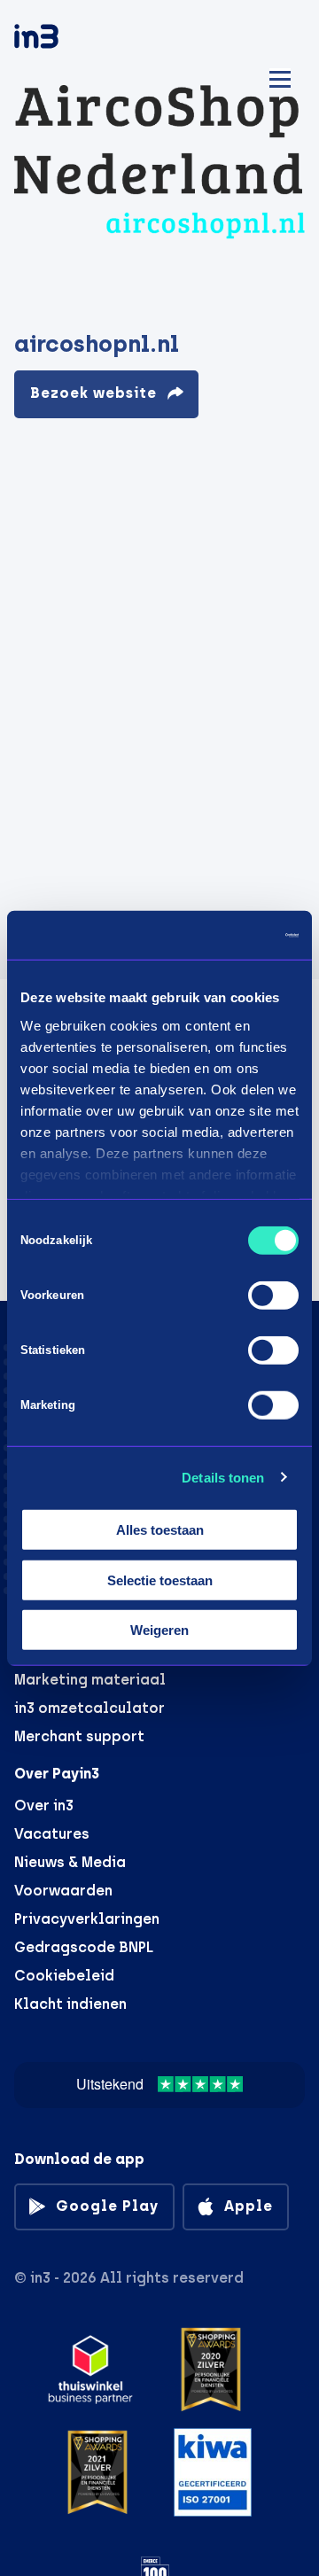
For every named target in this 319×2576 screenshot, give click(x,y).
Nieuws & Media (70, 1862)
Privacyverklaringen (87, 1919)
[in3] (67, 39)
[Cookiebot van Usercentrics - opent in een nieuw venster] (225, 935)
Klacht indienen (70, 2004)
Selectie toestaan (160, 1580)
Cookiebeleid (64, 1976)
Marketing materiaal (90, 1680)
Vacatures (52, 1834)
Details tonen (223, 1477)
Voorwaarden (63, 1891)
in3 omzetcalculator (89, 1708)
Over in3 (44, 1806)
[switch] (273, 1296)
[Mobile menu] (280, 77)
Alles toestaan (160, 1530)
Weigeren (159, 1630)
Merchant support (79, 1736)
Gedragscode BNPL (84, 1947)
